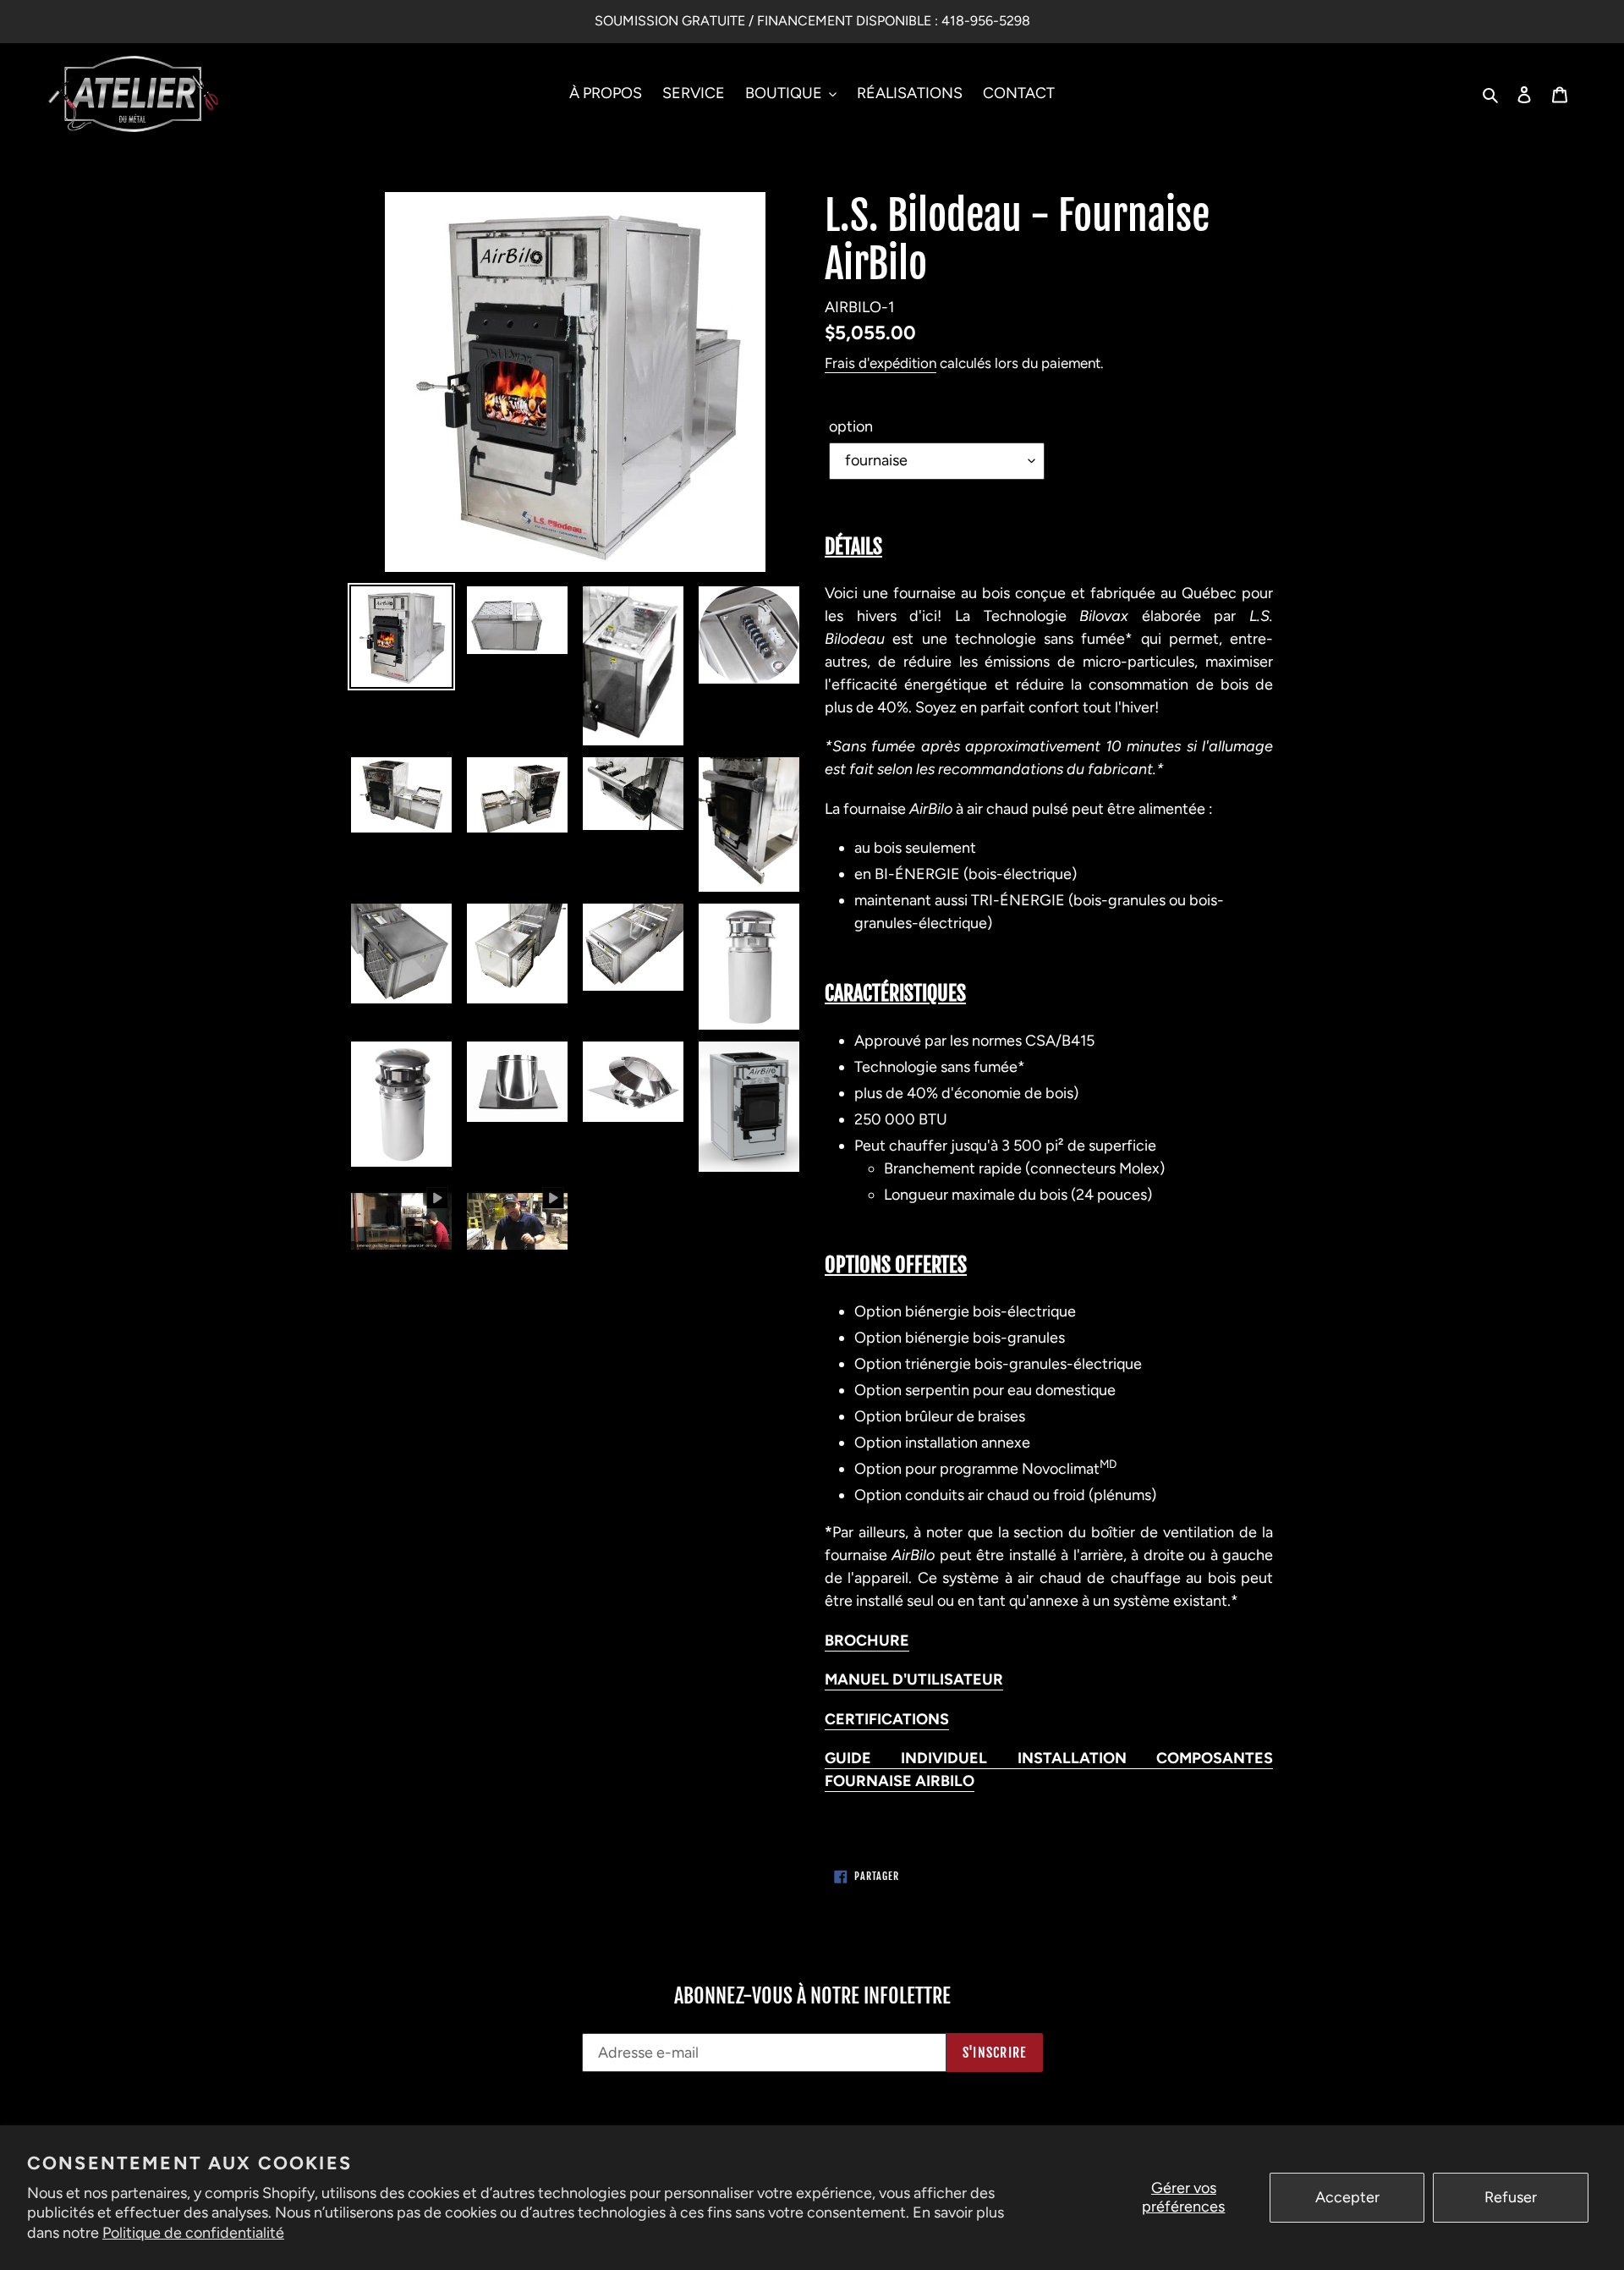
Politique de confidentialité (193, 2233)
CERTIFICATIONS (887, 1719)
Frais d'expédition (881, 363)
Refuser (1511, 2197)
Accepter (1347, 2197)
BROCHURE (867, 1641)
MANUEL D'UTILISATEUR (914, 1679)
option (851, 426)
